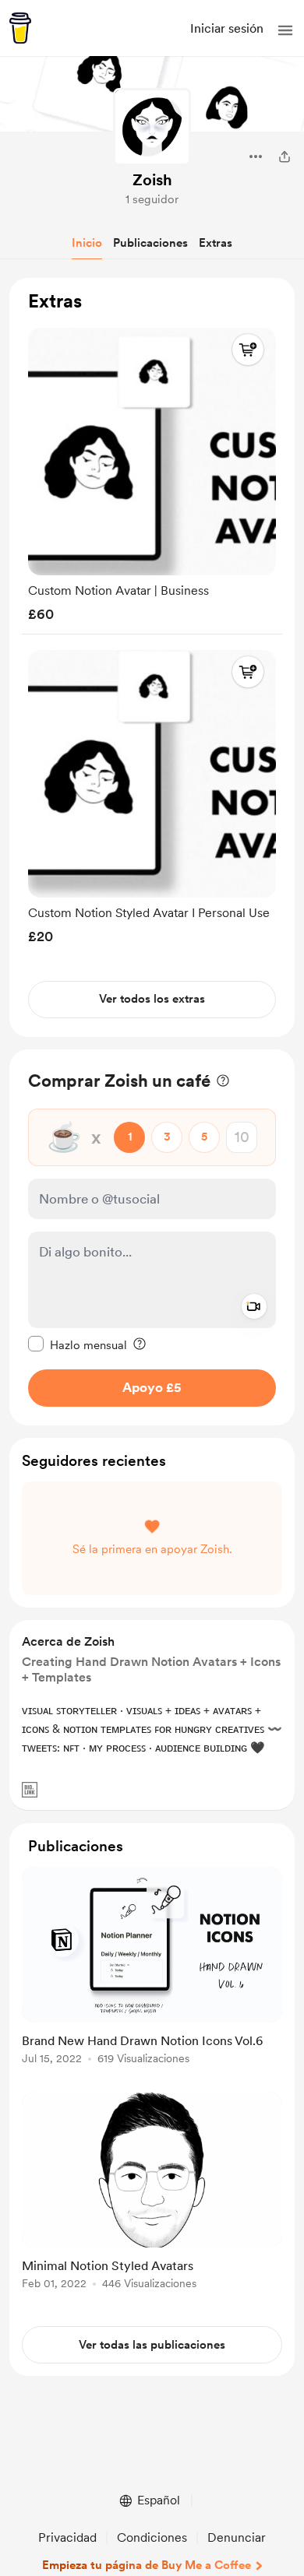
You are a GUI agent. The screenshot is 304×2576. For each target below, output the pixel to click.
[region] (152, 657)
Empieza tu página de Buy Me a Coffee (147, 2565)
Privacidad (67, 2537)
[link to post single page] (152, 1968)
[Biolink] (30, 1790)
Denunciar (237, 2537)
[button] (285, 30)
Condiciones (152, 2537)
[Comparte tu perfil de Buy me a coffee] (285, 156)
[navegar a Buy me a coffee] (20, 28)
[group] (152, 471)
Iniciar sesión (227, 28)
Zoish (152, 180)
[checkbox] (78, 1344)
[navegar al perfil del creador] (152, 127)
